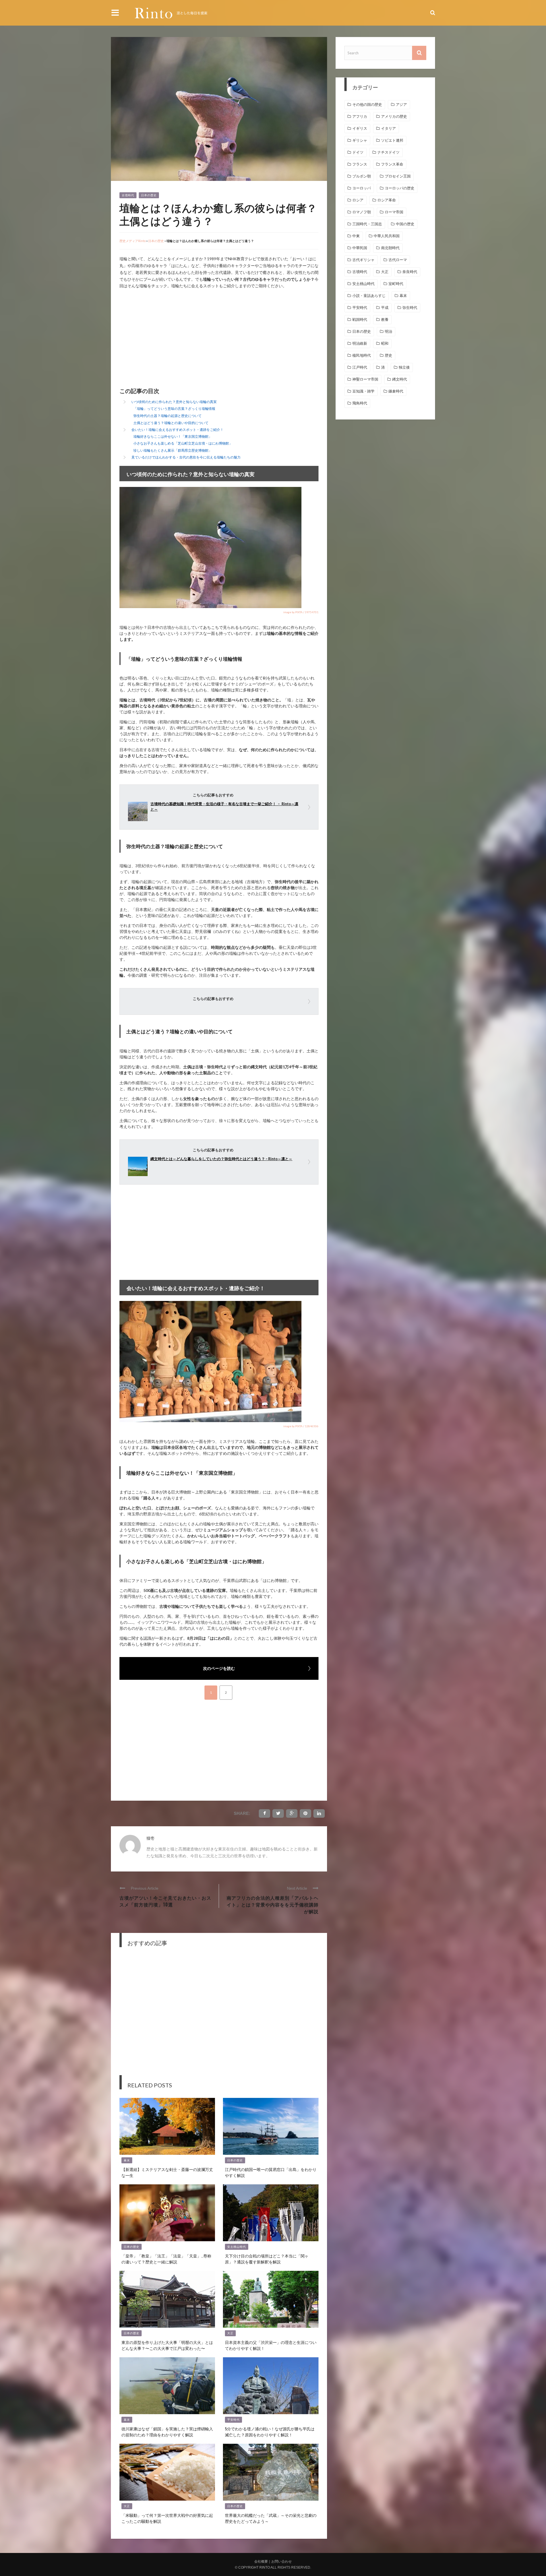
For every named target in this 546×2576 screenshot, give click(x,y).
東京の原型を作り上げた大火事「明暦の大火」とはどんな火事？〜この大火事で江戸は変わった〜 (167, 2345)
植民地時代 (362, 355)
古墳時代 (128, 195)
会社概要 (261, 2561)
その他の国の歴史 (367, 105)
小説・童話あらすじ (369, 296)
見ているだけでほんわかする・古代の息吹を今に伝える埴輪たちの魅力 (186, 457)
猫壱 (150, 1838)
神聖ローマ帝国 (365, 379)
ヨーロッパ (362, 188)
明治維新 (360, 343)
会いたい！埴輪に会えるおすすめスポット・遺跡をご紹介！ (177, 430)
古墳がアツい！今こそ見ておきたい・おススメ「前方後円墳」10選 (165, 1901)
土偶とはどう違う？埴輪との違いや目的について (171, 423)
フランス (360, 164)
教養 (385, 320)
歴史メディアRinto (133, 241)
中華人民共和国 (387, 236)
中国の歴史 (405, 224)
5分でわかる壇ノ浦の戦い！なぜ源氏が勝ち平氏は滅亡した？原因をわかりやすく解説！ (270, 2432)
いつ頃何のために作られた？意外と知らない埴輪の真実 (174, 402)
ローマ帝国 (394, 212)
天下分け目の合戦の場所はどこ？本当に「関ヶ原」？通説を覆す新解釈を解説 (267, 2259)
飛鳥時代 (360, 403)
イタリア (388, 128)
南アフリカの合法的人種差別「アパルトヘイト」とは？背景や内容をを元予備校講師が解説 (273, 1904)
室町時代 (396, 284)
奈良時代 (410, 272)
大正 (230, 2333)
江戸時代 (360, 367)
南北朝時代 (390, 248)
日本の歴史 (149, 195)
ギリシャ (360, 140)
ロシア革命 (387, 200)
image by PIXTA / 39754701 (301, 612)
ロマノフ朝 (362, 212)
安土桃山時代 (237, 2247)
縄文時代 (400, 379)
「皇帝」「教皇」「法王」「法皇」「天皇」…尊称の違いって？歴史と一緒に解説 (166, 2259)
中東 (356, 236)
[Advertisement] (167, 339)
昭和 (385, 343)
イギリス (360, 128)
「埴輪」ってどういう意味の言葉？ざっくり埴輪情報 (174, 409)
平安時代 (233, 2420)
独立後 (404, 367)
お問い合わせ (282, 2561)
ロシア (358, 200)
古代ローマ (398, 260)
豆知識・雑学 (363, 391)
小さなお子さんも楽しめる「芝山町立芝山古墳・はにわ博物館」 (183, 443)
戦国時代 (360, 320)
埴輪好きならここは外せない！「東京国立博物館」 (173, 436)
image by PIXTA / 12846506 (301, 1426)
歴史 (388, 355)
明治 (388, 331)
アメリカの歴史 (394, 116)
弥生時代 (410, 308)
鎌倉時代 (396, 391)
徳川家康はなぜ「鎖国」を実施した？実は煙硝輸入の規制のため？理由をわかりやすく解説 (167, 2432)
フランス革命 (392, 164)
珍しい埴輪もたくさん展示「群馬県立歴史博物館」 (173, 450)
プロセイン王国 (398, 176)
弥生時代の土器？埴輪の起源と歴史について (167, 416)
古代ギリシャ (363, 260)
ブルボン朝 (362, 176)
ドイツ (358, 152)
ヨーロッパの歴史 (400, 188)
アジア (401, 105)
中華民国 (360, 248)
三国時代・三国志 (367, 224)
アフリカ (360, 116)
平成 (385, 308)
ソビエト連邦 (392, 140)
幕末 (127, 2160)
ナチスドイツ (388, 152)
